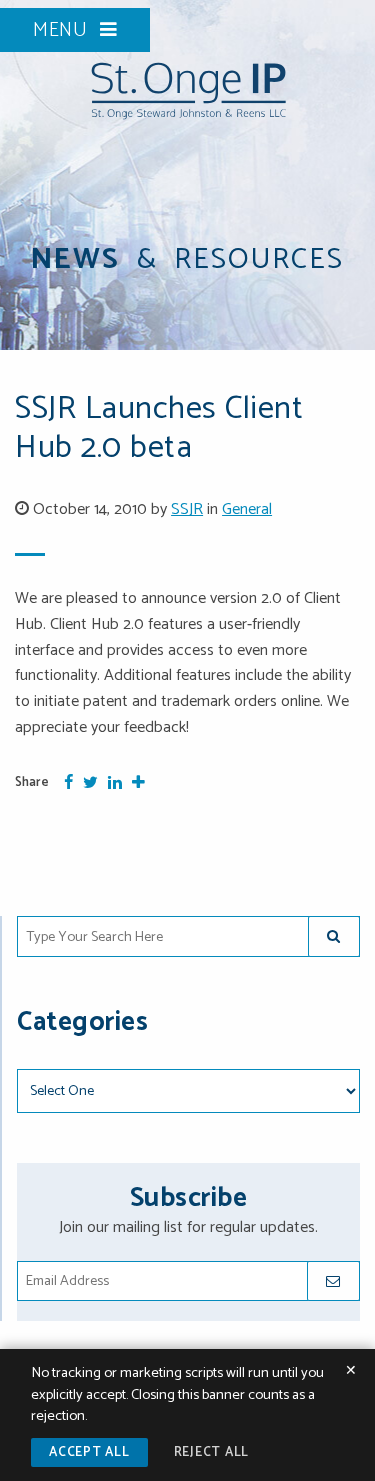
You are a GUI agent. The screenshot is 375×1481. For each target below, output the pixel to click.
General (247, 509)
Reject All (212, 1452)
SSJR (187, 509)
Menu (63, 30)
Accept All (89, 1452)
